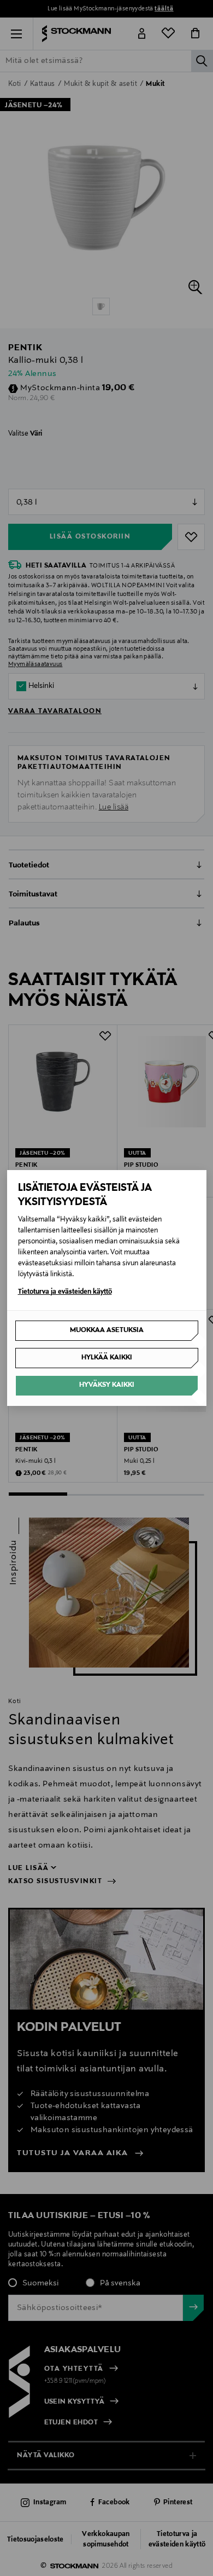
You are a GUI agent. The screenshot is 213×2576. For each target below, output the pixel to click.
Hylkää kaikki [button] (107, 1358)
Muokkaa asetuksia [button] (107, 1330)
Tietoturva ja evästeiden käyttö (65, 1292)
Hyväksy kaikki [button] (107, 1385)
